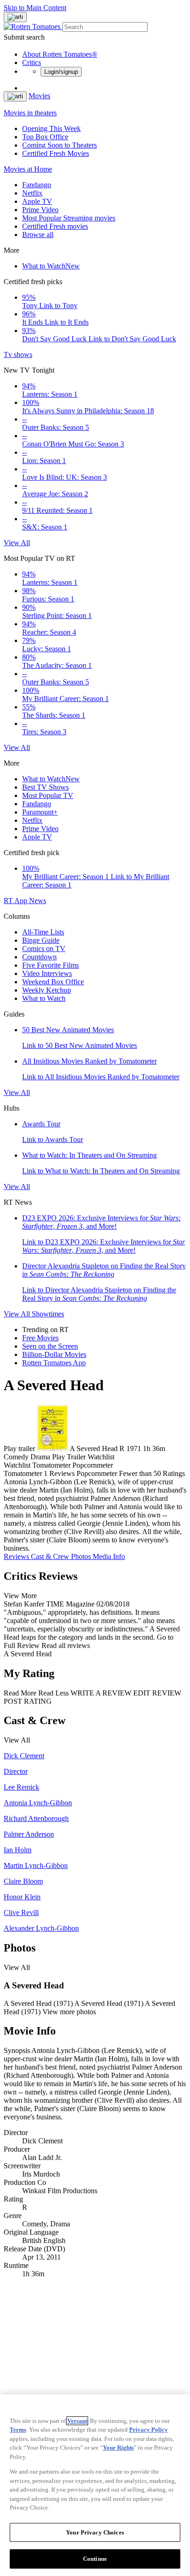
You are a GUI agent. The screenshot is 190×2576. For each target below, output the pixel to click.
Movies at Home (28, 169)
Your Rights (118, 2448)
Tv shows (18, 354)
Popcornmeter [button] (97, 1473)
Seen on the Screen (50, 1346)
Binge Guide (41, 940)
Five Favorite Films (50, 965)
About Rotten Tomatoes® (60, 54)
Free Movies (40, 1338)
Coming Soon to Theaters (59, 145)
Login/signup (61, 72)
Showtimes (48, 1314)
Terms (18, 2430)
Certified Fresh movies (55, 226)
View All (17, 543)
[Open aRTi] (15, 17)
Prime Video (40, 210)
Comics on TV (44, 949)
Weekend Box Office (53, 982)
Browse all (38, 235)
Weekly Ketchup (47, 990)
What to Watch (51, 266)
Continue (95, 2559)
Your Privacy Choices (95, 2532)
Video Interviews (47, 973)
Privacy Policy (148, 2430)
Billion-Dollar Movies (54, 1354)
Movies (39, 96)
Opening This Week (51, 128)
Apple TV (37, 201)
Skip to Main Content (35, 8)
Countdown (39, 957)
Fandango (37, 185)
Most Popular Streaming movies (69, 218)
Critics (32, 62)
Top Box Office (45, 137)
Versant (77, 2421)
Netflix (32, 193)
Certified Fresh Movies (56, 153)
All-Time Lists (43, 932)
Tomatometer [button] (23, 1473)
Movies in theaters (30, 113)
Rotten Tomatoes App (54, 1363)
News (38, 901)
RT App (16, 901)
